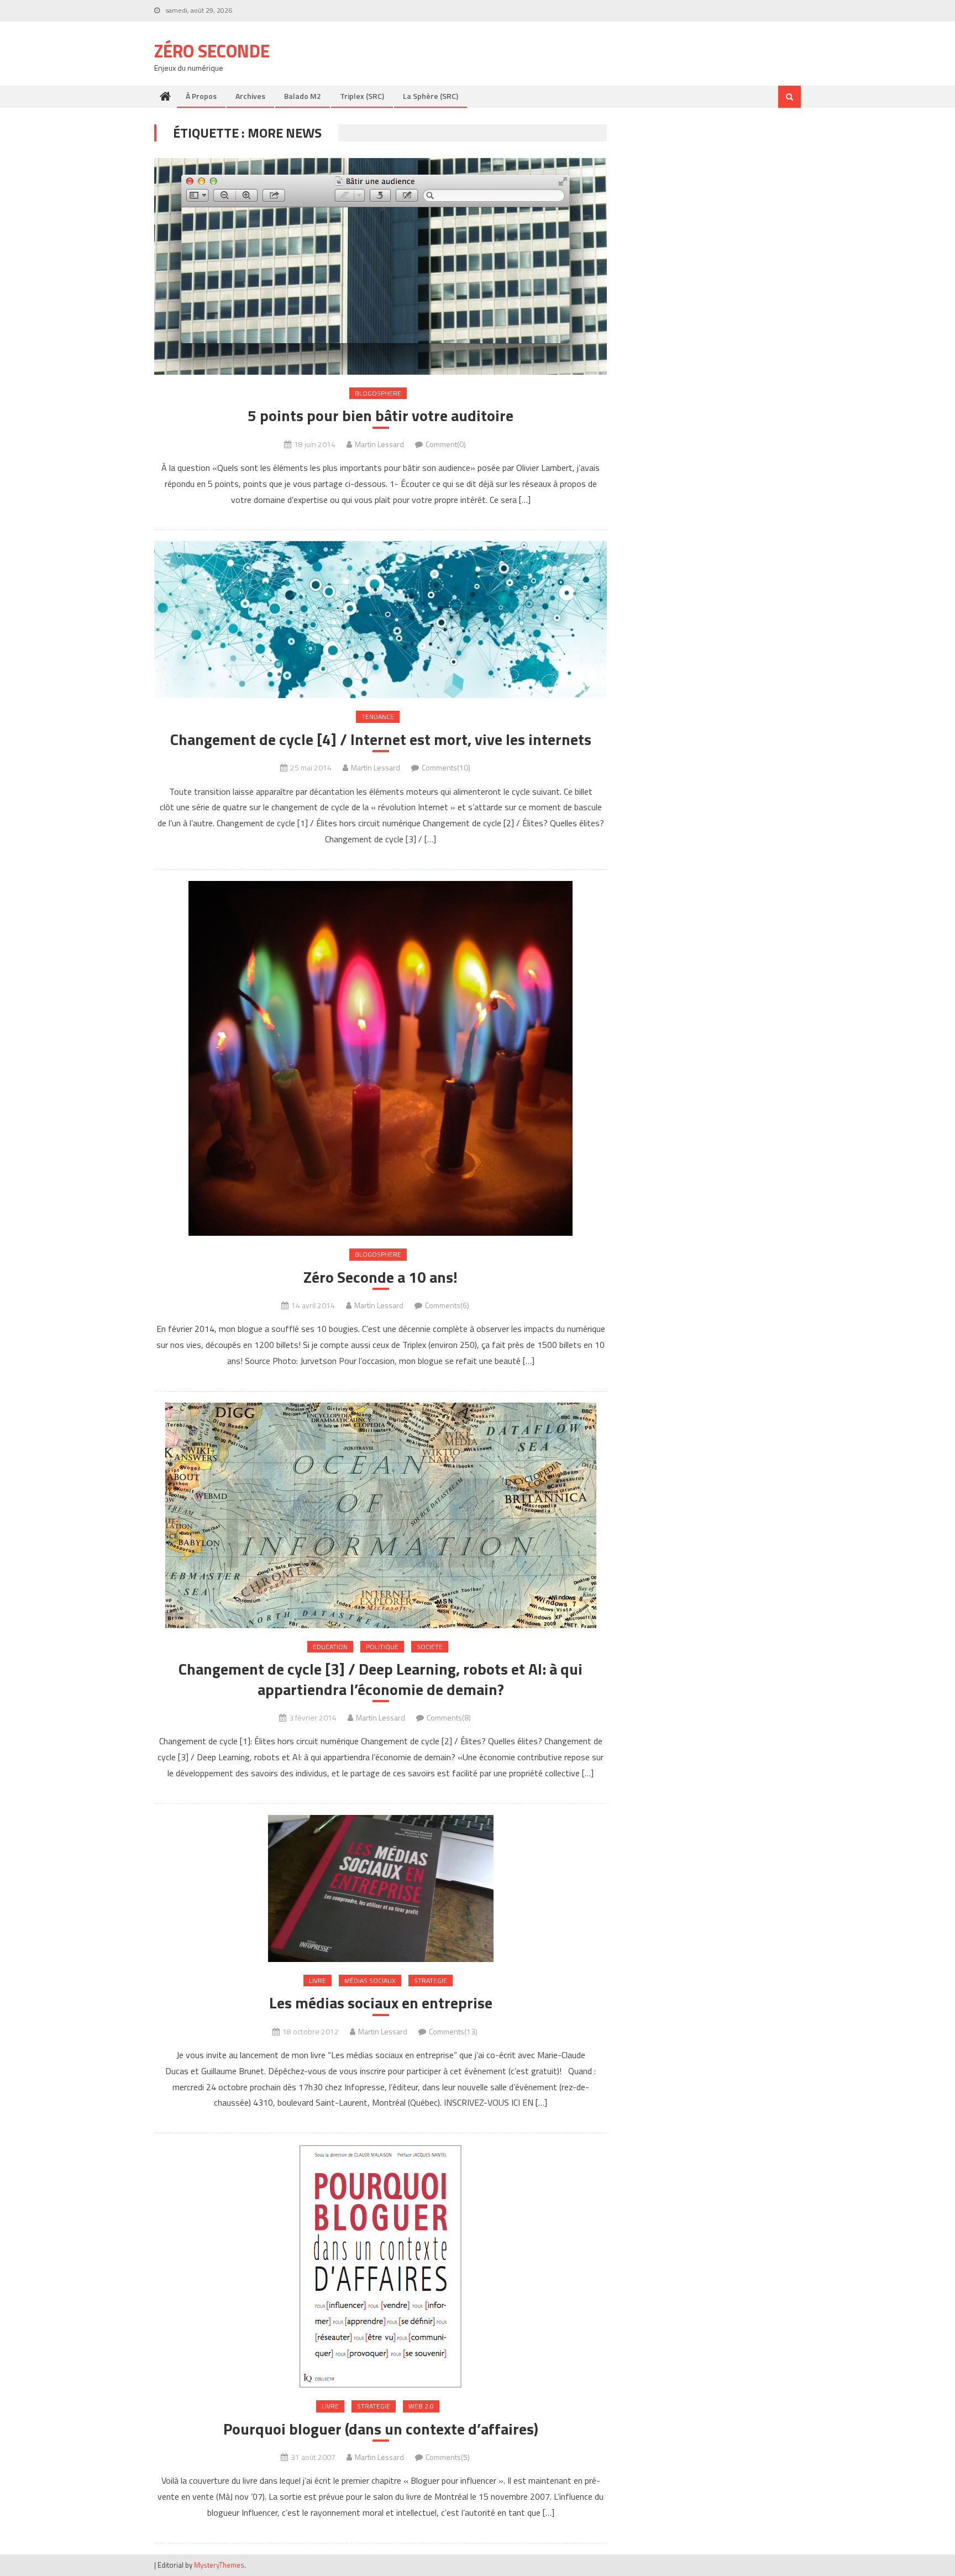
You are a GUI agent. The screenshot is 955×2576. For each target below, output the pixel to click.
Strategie (431, 1980)
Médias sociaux (370, 1980)
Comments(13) (453, 2031)
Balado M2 (303, 96)
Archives (250, 96)
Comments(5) (448, 2457)
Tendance (378, 717)
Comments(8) (449, 1717)
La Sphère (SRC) (431, 96)
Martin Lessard (379, 444)
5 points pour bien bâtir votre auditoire (381, 416)
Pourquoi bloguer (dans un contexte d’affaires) (381, 2429)
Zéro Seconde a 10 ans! (381, 1277)
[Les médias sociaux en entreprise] (381, 1888)
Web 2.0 (421, 2406)
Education (330, 1647)
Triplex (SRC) (362, 96)
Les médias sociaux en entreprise (381, 2003)
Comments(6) (447, 1305)
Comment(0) (446, 444)
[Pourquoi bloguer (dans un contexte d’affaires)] (381, 2266)
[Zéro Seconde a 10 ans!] (381, 1058)
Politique (382, 1647)
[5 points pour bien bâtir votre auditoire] (381, 266)
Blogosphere (378, 393)
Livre (318, 1980)
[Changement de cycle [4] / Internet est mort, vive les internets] (381, 620)
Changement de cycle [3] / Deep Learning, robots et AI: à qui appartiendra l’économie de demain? (381, 1679)
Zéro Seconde (212, 51)
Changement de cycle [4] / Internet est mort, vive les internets (381, 739)
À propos (201, 96)
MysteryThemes (219, 2565)
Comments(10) (446, 767)
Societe (430, 1647)
